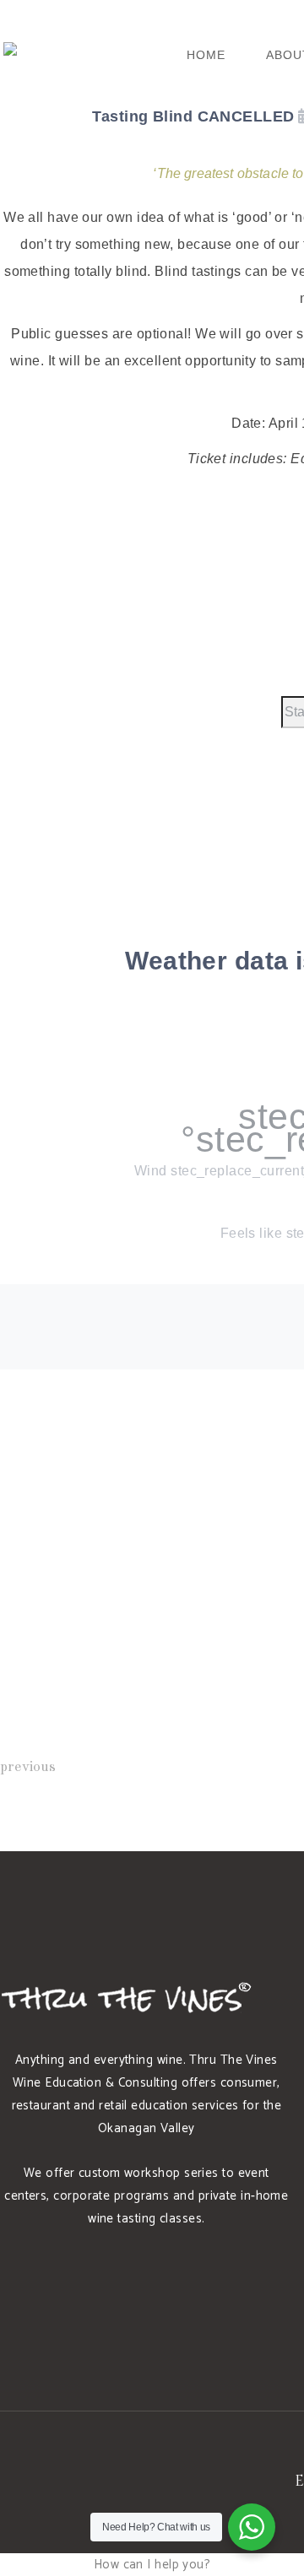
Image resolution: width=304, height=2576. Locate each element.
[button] (152, 2565)
